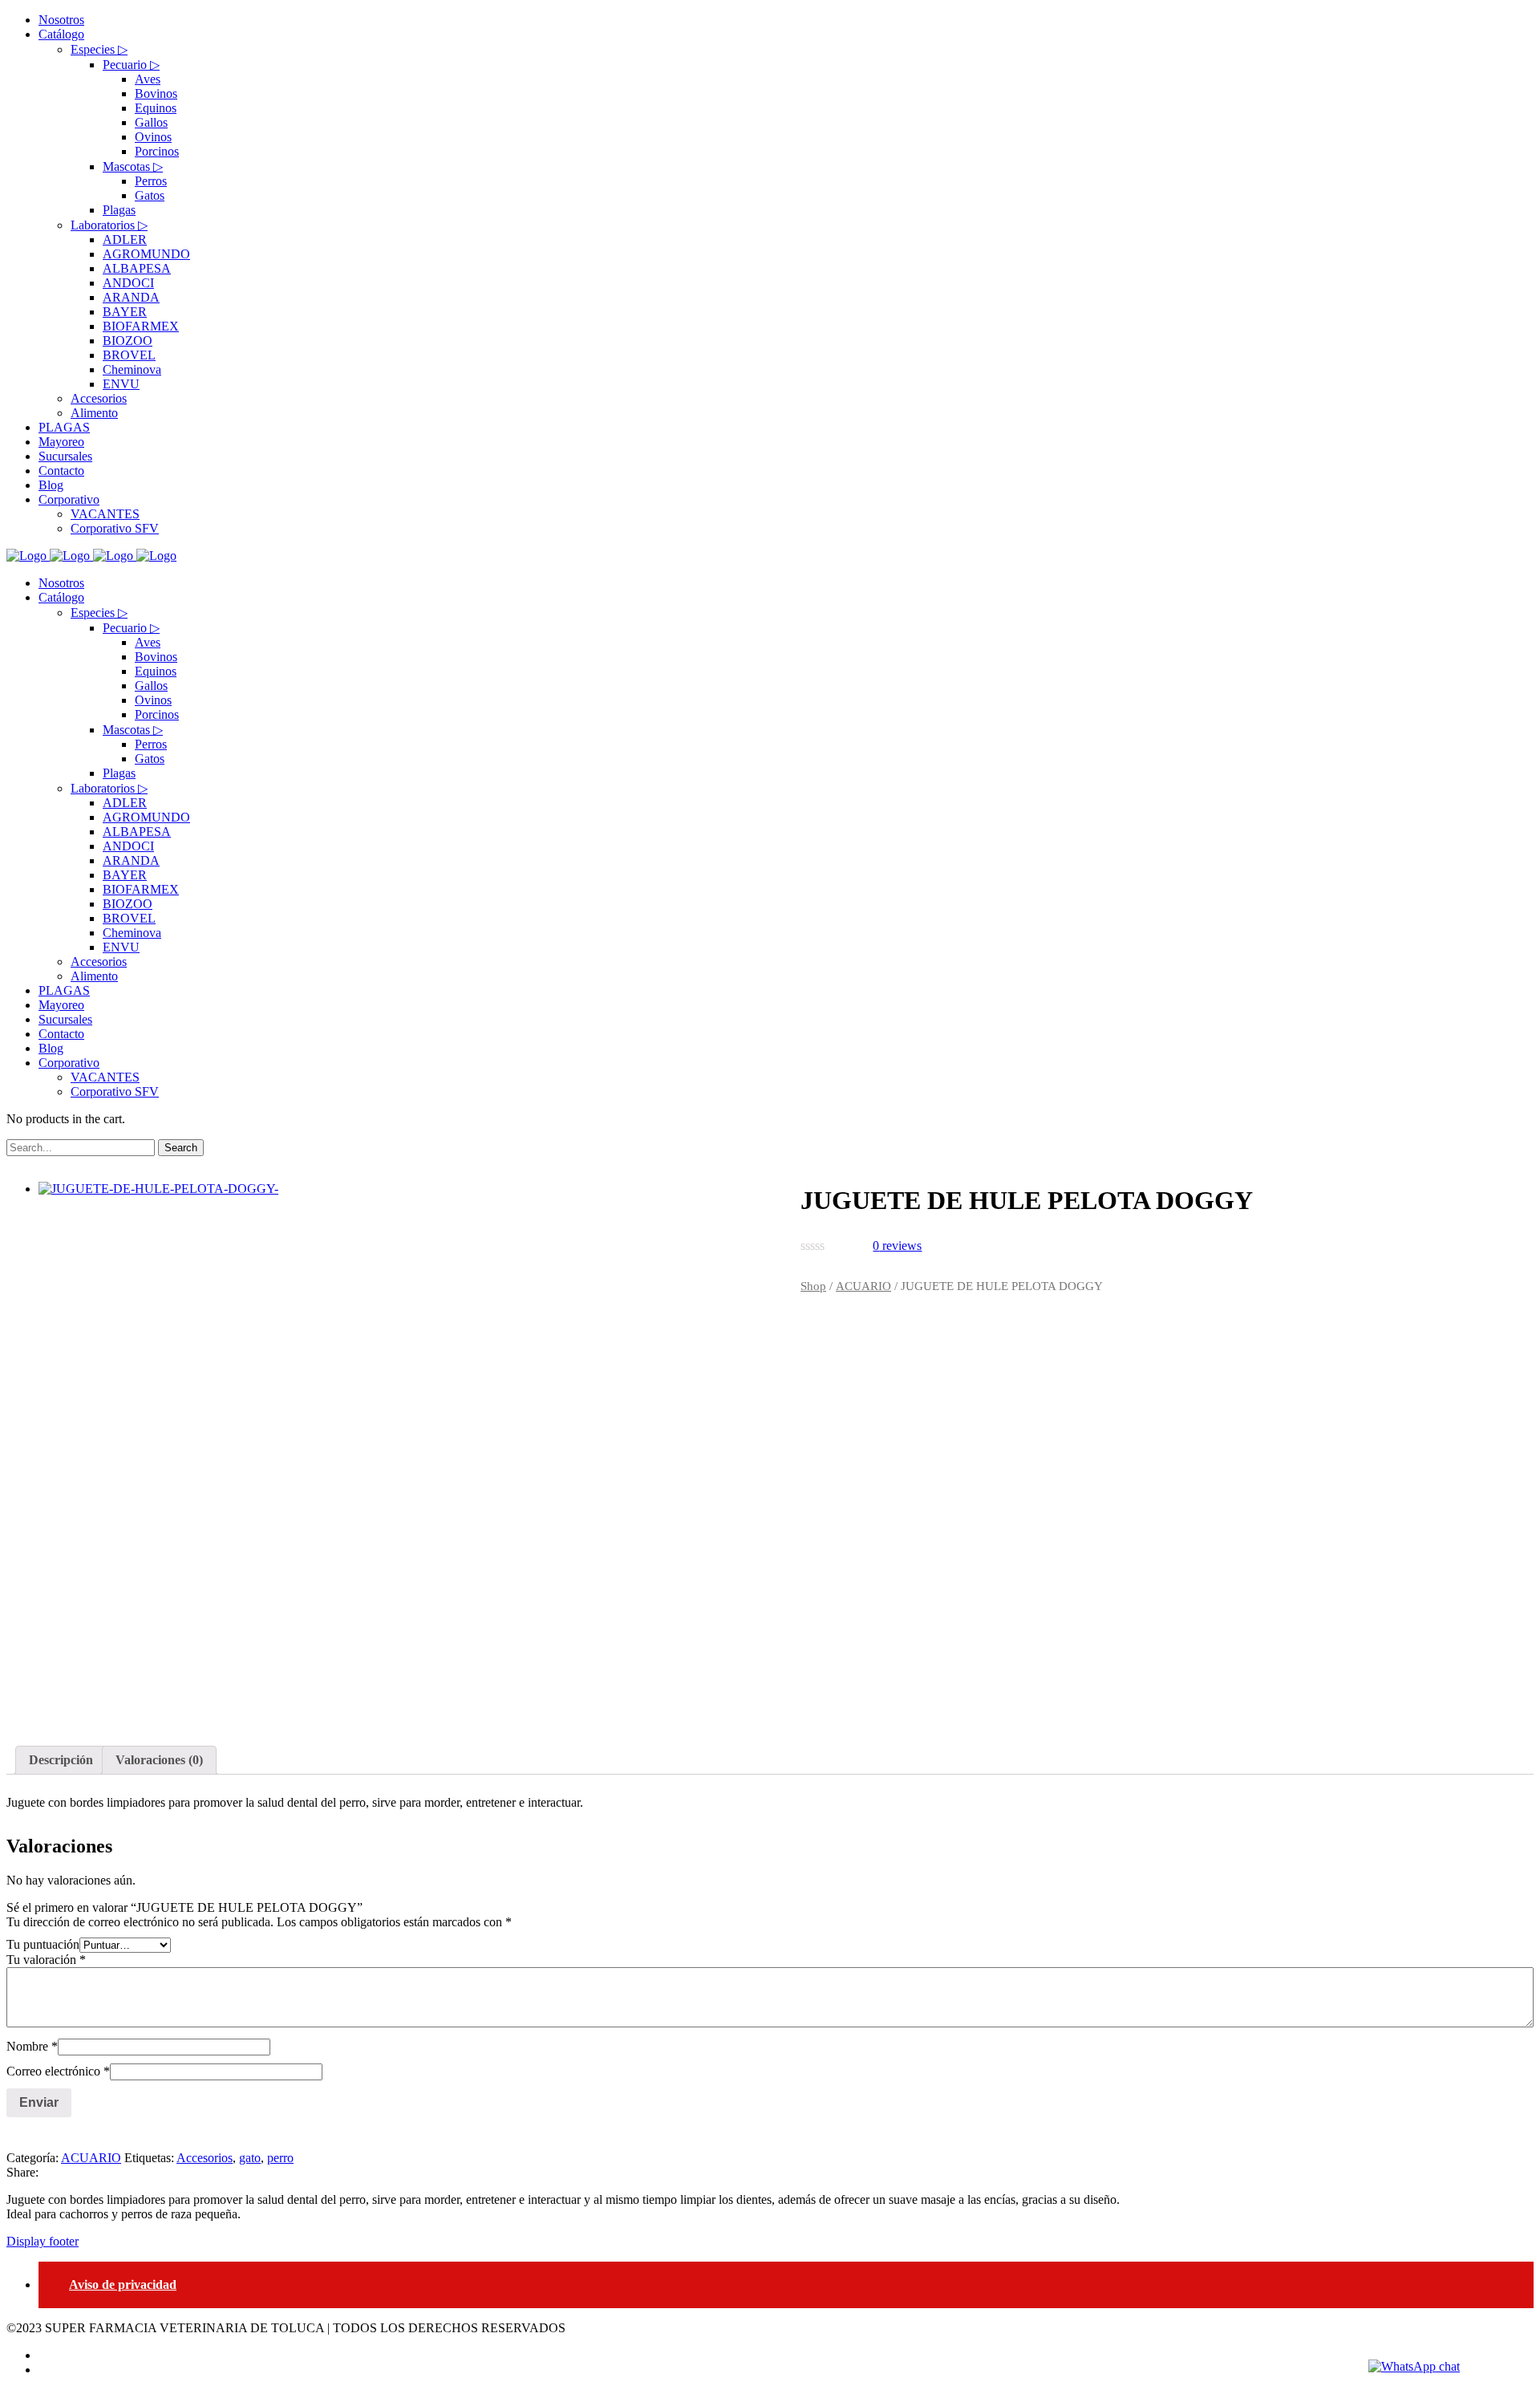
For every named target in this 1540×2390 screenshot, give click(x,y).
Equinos (156, 671)
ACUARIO (863, 1286)
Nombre (32, 2046)
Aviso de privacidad (123, 2284)
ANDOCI (128, 846)
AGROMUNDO (146, 817)
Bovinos (156, 657)
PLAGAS (64, 990)
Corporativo (69, 1063)
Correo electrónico (58, 2071)
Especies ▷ (99, 613)
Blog (51, 1048)
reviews (897, 1246)
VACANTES (105, 1077)
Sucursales (65, 1019)
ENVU (121, 947)
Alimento (94, 976)
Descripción (61, 1760)
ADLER (125, 803)
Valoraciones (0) (159, 1760)
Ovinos (153, 700)
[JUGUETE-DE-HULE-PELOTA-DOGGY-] (389, 1445)
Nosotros (61, 583)
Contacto (61, 1034)
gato (250, 2158)
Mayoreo (61, 1005)
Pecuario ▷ (131, 628)
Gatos (150, 759)
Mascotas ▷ (133, 730)
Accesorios (99, 962)
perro (280, 2158)
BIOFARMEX (141, 889)
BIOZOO (128, 904)
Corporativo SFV (115, 1092)
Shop (813, 1286)
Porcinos (157, 714)
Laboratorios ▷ (109, 788)
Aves (148, 642)
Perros (151, 744)
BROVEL (129, 918)
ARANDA (131, 860)
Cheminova (132, 933)
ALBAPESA (137, 832)
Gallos (151, 686)
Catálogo (61, 597)
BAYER (125, 875)
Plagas (119, 773)
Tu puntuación (43, 1944)
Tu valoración (46, 1960)
